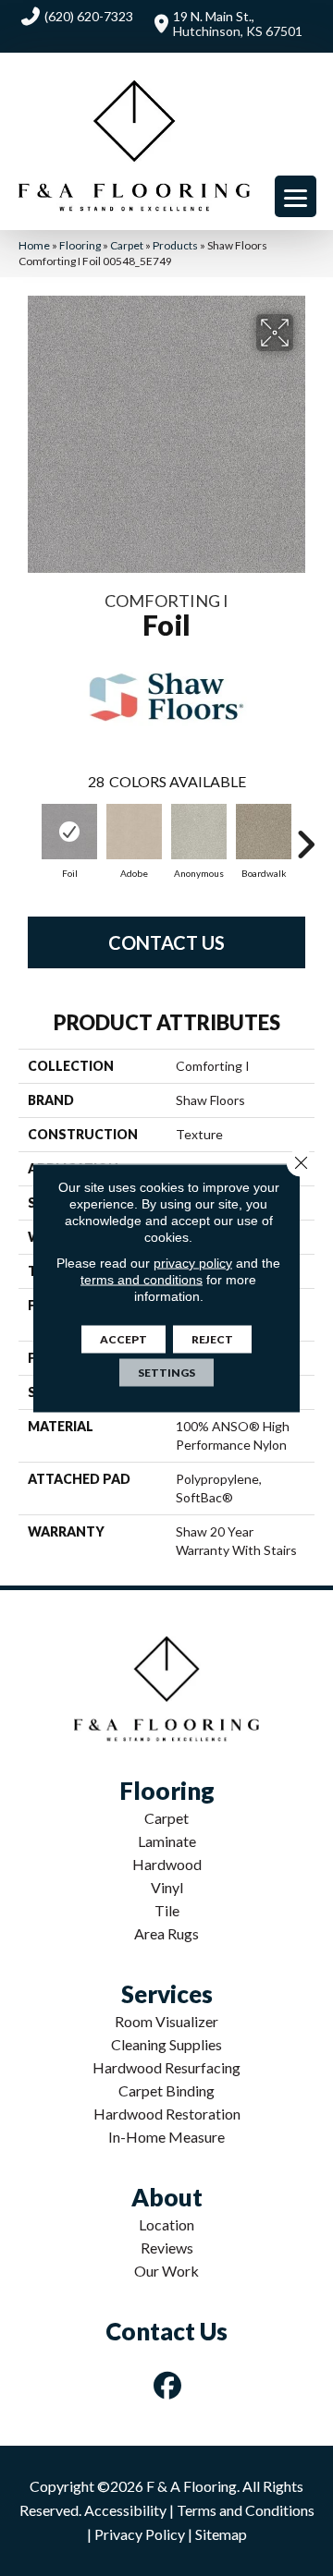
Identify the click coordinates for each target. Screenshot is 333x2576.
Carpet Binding (166, 2090)
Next (305, 835)
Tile (167, 1910)
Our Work (166, 2271)
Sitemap (221, 2534)
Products (175, 245)
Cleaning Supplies (166, 2044)
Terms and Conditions (246, 2510)
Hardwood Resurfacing (166, 2067)
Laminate (167, 1841)
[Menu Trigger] (296, 196)
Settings (166, 1373)
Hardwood (167, 1864)
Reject (212, 1339)
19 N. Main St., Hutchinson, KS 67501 (238, 24)
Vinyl (167, 1887)
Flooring (80, 245)
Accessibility (125, 2510)
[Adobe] (134, 832)
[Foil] (69, 832)
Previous (28, 835)
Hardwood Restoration (167, 2114)
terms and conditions (142, 1280)
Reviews (167, 2248)
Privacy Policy (140, 2534)
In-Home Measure (166, 2137)
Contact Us (166, 942)
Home (34, 245)
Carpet (127, 245)
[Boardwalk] (264, 832)
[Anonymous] (199, 832)
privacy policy (193, 1263)
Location (166, 2224)
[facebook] (168, 2385)
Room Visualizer (166, 2021)
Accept (123, 1339)
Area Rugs (166, 1933)
